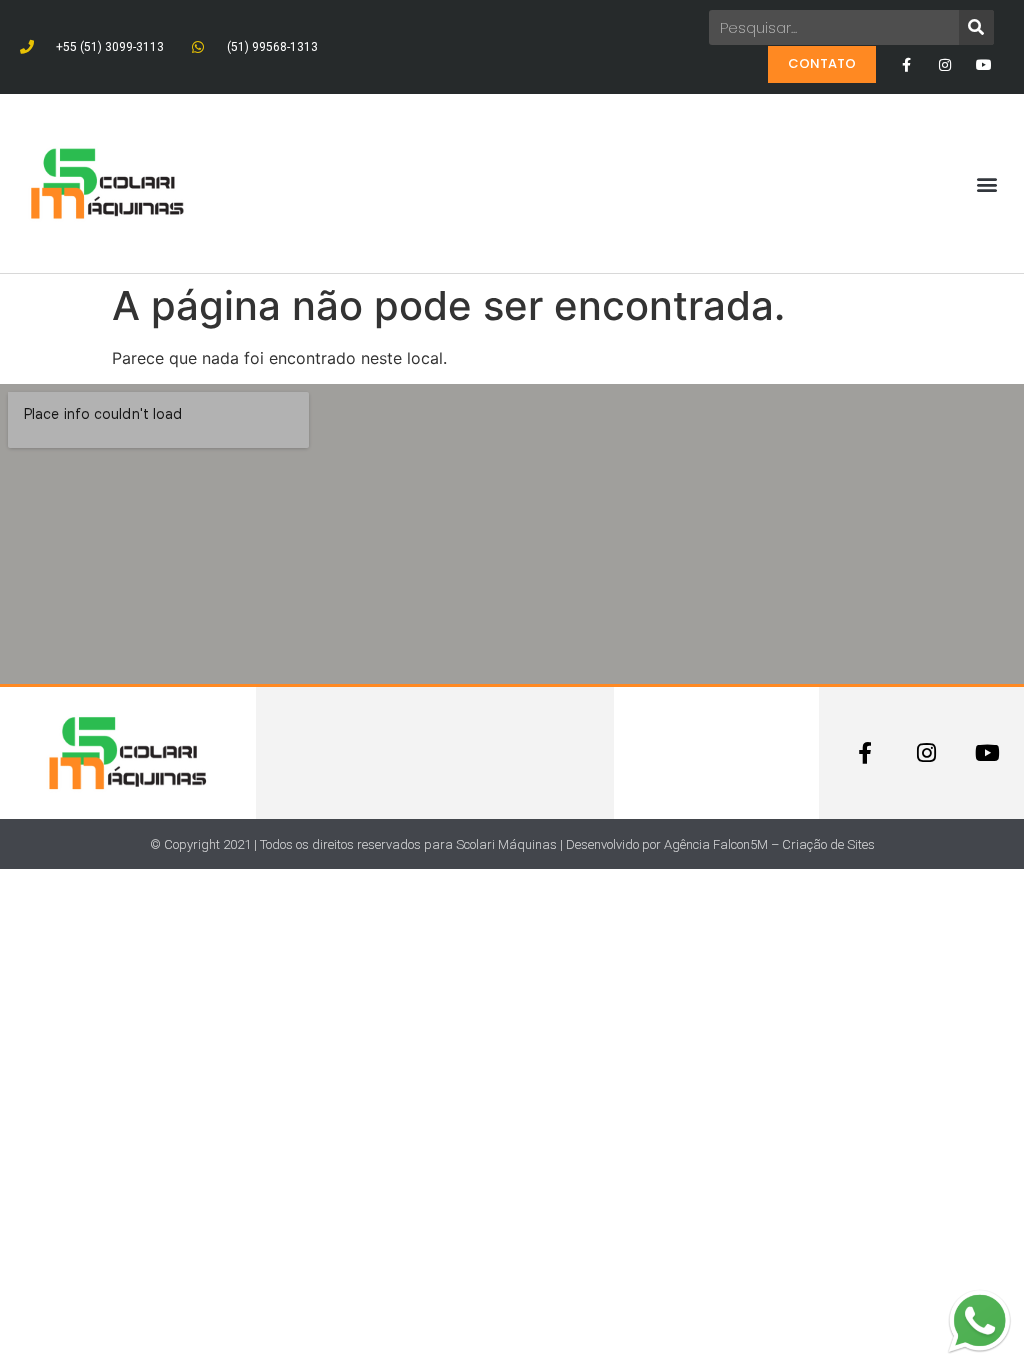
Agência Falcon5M (716, 844)
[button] (987, 183)
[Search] (976, 27)
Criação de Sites (828, 844)
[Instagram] (945, 64)
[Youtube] (984, 64)
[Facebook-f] (905, 64)
